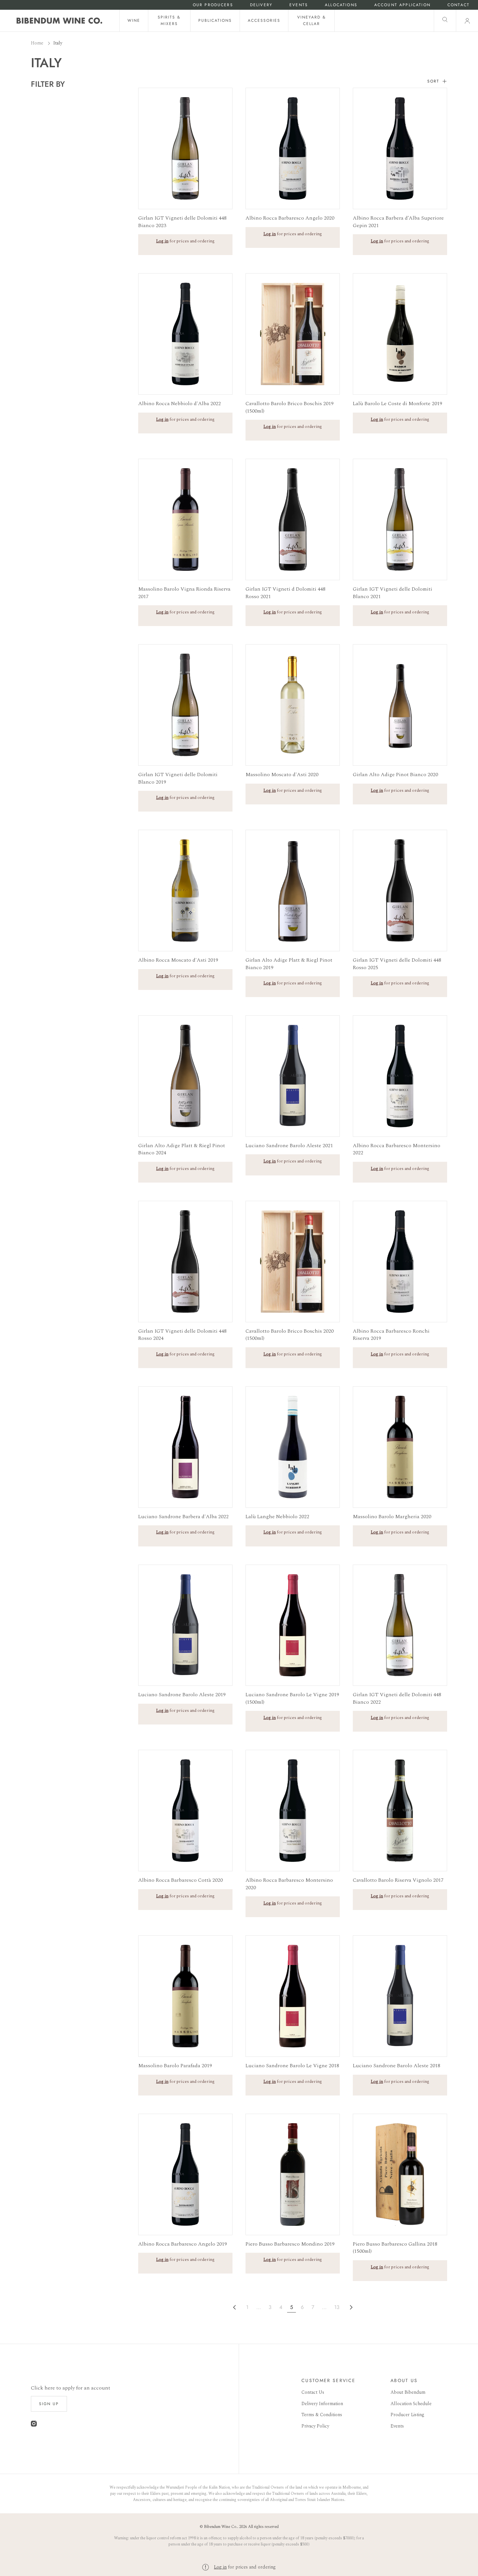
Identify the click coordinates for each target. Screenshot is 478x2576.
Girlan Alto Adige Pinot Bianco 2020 (395, 775)
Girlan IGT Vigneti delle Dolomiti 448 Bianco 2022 (397, 1698)
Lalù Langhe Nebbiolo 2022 (277, 1517)
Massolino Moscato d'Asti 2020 (282, 775)
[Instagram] (34, 2425)
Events (299, 5)
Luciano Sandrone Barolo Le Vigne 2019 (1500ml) (292, 1698)
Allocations (341, 5)
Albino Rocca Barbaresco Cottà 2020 (180, 1880)
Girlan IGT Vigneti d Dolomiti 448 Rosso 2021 (285, 593)
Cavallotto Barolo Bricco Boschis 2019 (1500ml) (290, 407)
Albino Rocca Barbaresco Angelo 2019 (183, 2244)
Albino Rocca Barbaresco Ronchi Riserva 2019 (391, 1335)
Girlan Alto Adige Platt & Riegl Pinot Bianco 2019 (289, 964)
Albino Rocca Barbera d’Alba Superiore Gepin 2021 (398, 222)
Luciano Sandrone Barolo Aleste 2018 (397, 2066)
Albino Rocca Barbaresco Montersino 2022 (397, 1149)
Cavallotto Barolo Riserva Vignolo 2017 (398, 1880)
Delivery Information (322, 2404)
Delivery (261, 5)
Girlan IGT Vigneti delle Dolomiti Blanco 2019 (178, 778)
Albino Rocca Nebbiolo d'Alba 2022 (179, 404)
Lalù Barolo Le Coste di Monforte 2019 (398, 404)
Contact (458, 5)
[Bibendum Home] (60, 21)
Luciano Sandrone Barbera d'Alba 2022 (183, 1517)
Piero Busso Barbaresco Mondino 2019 (290, 2244)
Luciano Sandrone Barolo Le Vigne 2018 (292, 2066)
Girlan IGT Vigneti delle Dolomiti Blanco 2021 (392, 593)
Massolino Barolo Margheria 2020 (392, 1517)
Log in (220, 2567)
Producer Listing (407, 2415)
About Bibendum (408, 2392)
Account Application (402, 5)
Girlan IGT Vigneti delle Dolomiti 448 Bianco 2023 (182, 222)
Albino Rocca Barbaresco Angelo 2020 (290, 218)
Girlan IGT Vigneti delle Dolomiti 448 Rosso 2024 (182, 1335)
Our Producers (213, 5)
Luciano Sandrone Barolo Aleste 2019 (182, 1695)
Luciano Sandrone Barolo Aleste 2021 (289, 1146)
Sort (433, 81)
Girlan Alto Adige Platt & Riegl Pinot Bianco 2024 (182, 1149)
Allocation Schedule (411, 2404)
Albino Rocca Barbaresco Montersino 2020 (289, 1884)
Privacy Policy (315, 2426)
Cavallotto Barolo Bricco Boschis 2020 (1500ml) (290, 1335)
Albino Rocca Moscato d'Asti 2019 (178, 960)
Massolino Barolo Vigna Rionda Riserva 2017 (184, 593)
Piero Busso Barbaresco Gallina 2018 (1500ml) (395, 2248)
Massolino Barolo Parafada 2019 (175, 2066)
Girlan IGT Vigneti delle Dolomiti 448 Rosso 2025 (397, 964)
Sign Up (49, 2404)
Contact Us (313, 2392)
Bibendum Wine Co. (221, 2527)
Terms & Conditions (322, 2415)
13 (337, 2307)
